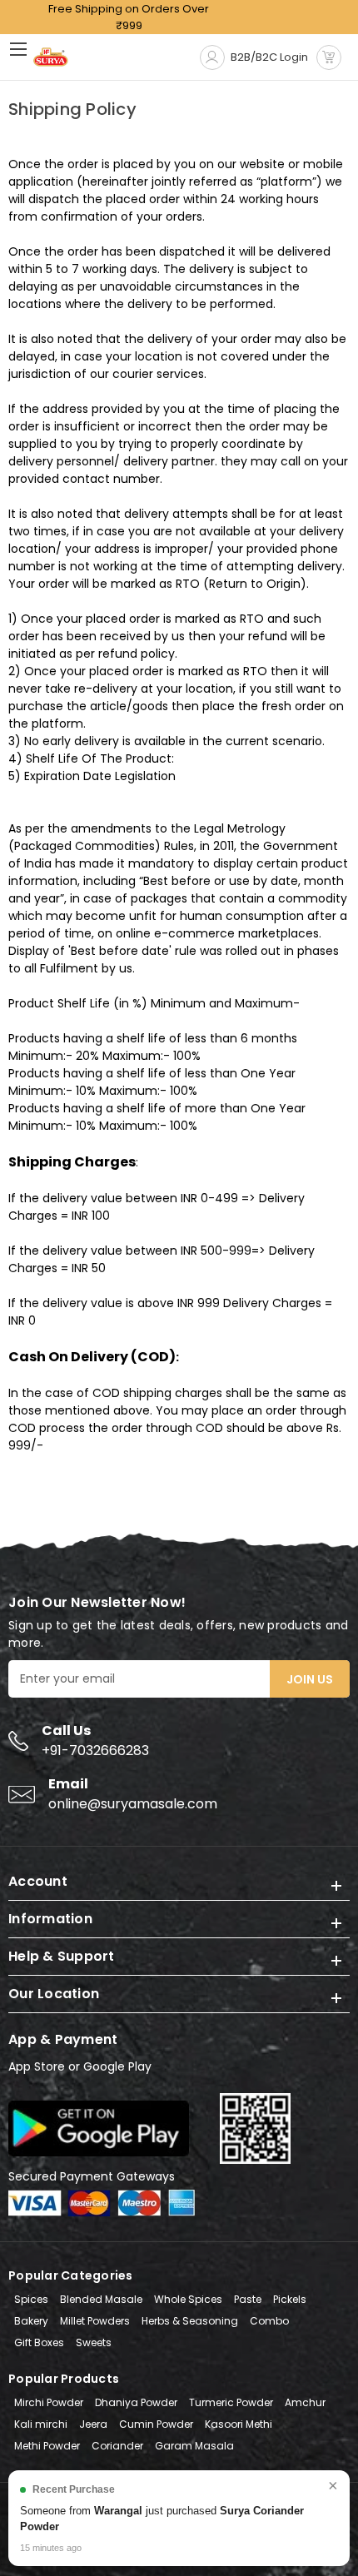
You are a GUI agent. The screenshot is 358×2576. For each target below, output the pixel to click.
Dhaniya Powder (136, 2402)
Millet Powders (95, 2321)
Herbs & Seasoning (190, 2321)
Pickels (290, 2299)
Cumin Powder (156, 2424)
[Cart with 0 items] (329, 57)
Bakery (31, 2321)
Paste (248, 2299)
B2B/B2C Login (269, 57)
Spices (31, 2299)
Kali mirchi (41, 2424)
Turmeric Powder (231, 2402)
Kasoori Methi (239, 2424)
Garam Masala (194, 2446)
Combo (269, 2321)
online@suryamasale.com (133, 1804)
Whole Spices (188, 2299)
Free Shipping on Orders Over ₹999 (129, 17)
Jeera (93, 2424)
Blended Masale (101, 2299)
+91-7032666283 (95, 1750)
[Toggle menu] (23, 49)
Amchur (305, 2402)
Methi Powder (47, 2446)
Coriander (117, 2446)
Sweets (94, 2342)
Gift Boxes (39, 2342)
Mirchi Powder (49, 2402)
